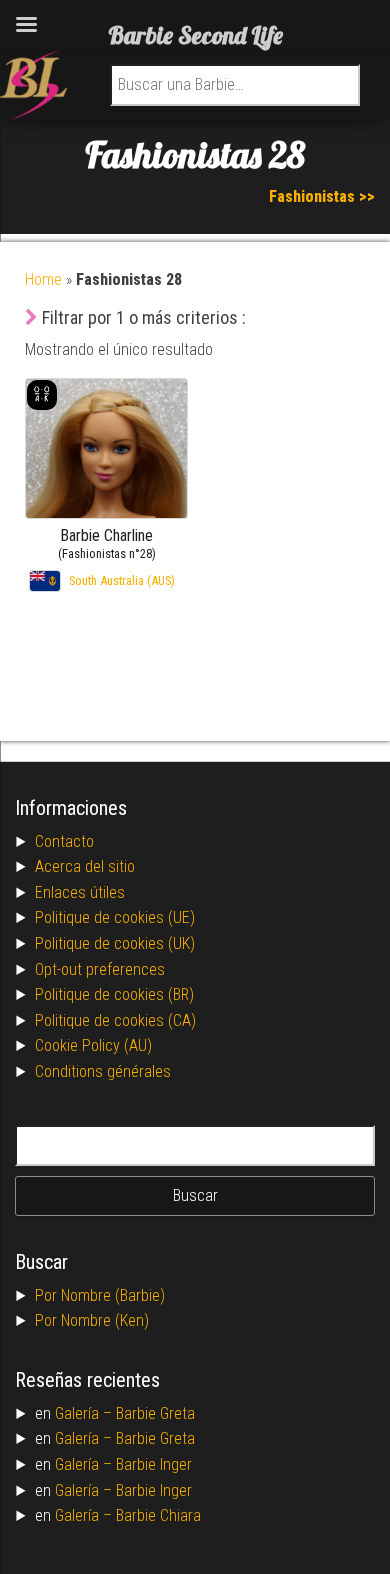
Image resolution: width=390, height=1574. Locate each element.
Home (43, 279)
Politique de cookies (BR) (114, 994)
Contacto (64, 841)
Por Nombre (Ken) (92, 1320)
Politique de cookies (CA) (115, 1020)
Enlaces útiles (80, 892)
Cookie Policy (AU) (93, 1045)
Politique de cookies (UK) (115, 943)
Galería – (85, 1413)
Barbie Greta (155, 1413)
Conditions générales (103, 1071)
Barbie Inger (154, 1464)
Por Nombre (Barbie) (100, 1295)
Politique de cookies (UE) (115, 917)
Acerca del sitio (85, 866)
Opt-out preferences (100, 969)
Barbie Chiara (158, 1515)
